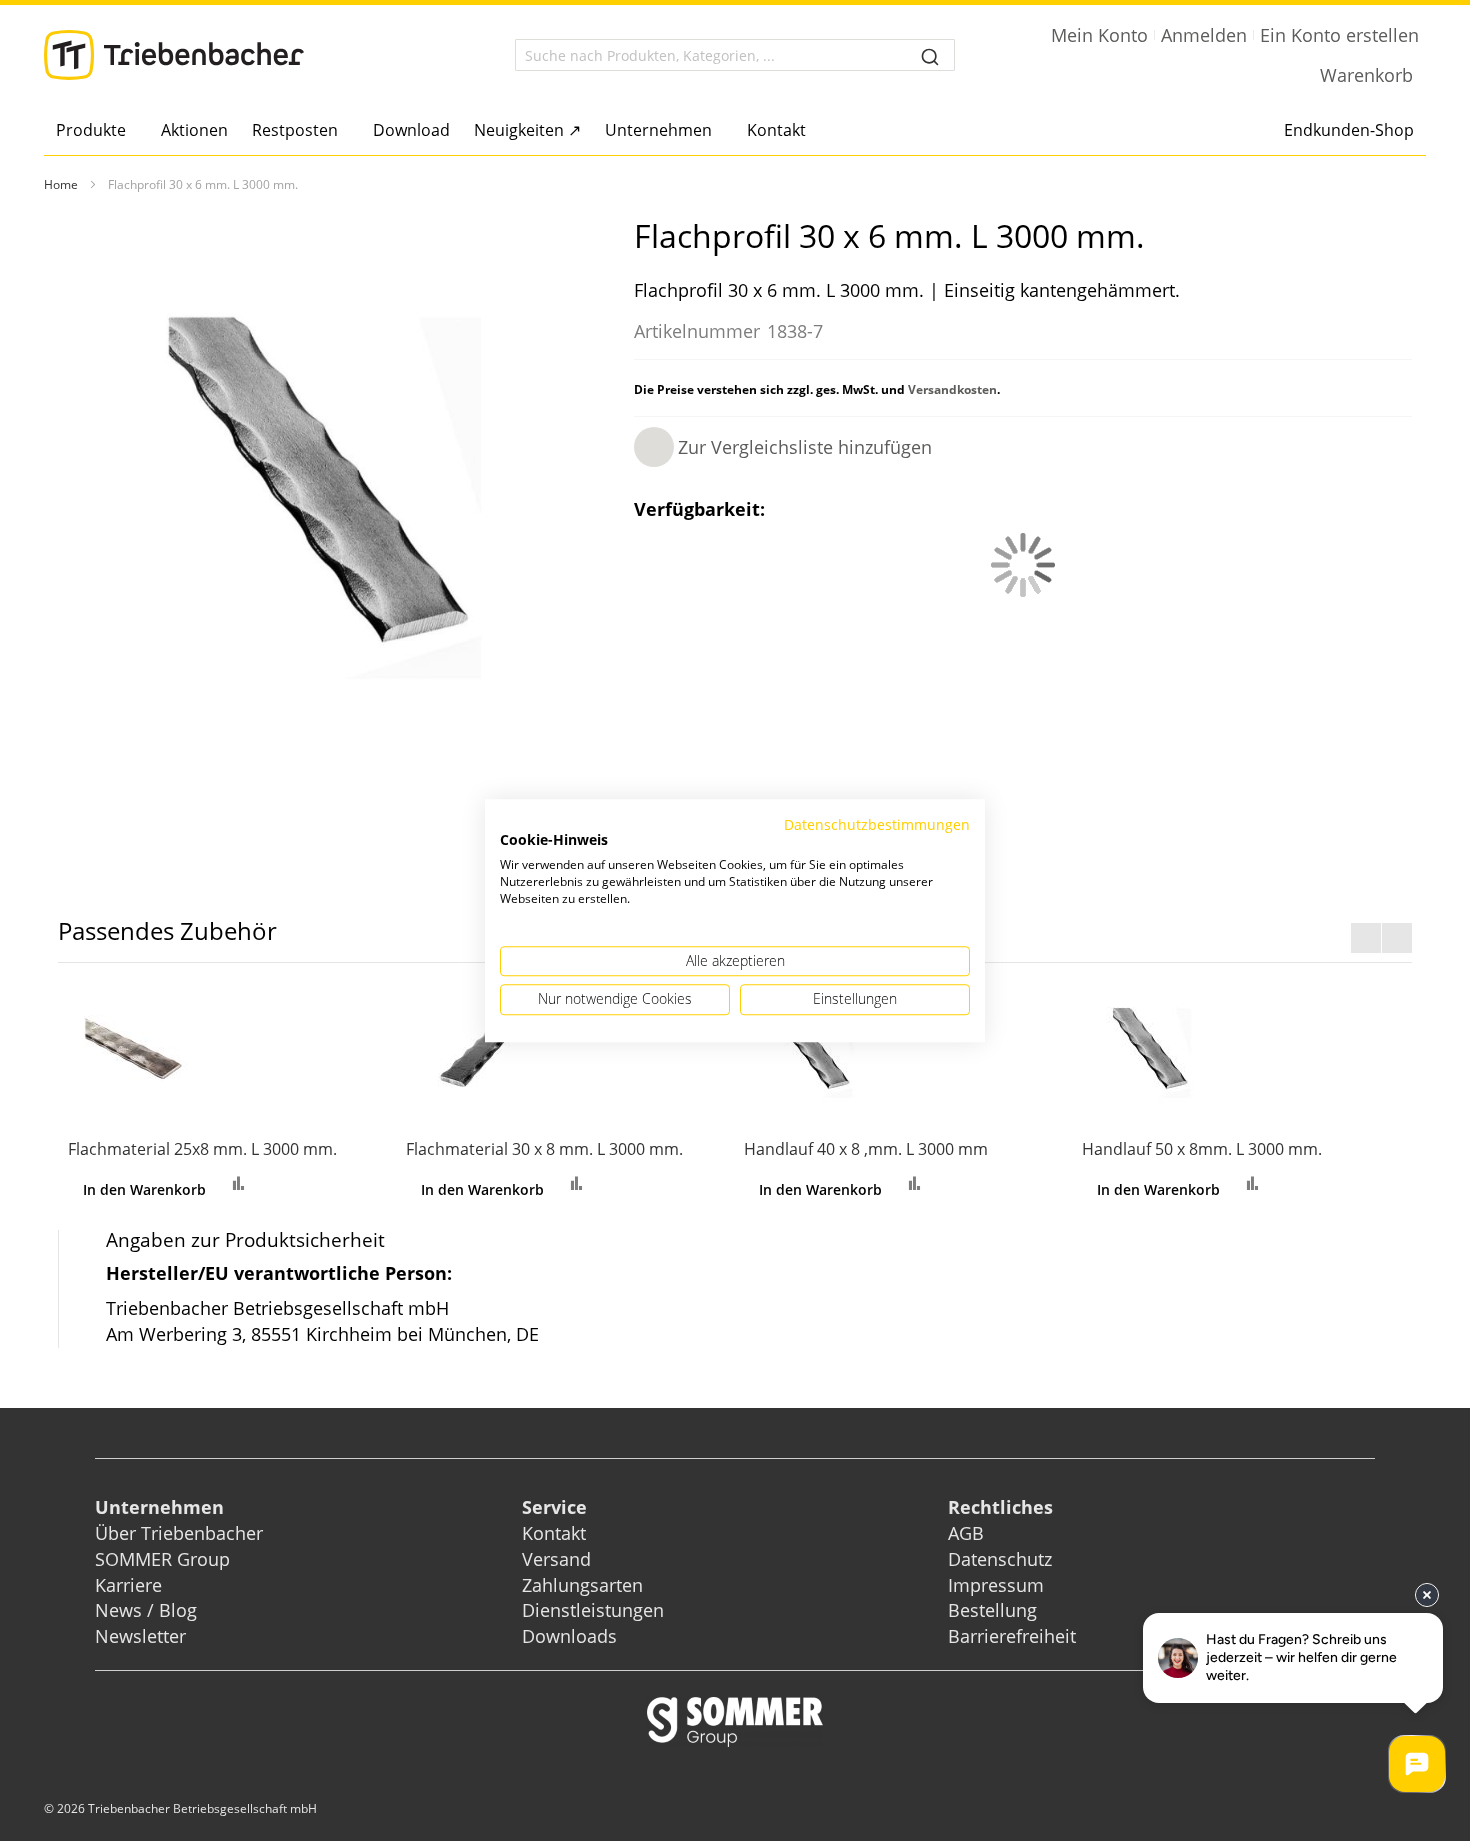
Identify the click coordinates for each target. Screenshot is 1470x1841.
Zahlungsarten (582, 1585)
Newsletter (140, 1636)
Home (61, 184)
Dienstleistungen (593, 1610)
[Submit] (930, 55)
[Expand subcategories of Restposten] (343, 131)
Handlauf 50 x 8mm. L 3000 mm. (1202, 1149)
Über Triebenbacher (179, 1533)
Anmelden (1204, 35)
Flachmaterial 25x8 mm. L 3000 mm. (202, 1149)
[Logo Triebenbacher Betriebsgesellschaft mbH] (174, 55)
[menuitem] (96, 130)
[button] (783, 447)
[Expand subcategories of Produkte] (131, 131)
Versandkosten (952, 389)
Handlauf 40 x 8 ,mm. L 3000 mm (866, 1149)
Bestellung (992, 1610)
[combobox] (735, 55)
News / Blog (146, 1610)
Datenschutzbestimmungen (877, 824)
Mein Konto (1099, 35)
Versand (556, 1559)
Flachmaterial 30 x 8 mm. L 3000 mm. (544, 1149)
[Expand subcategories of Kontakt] (811, 131)
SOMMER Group (162, 1559)
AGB (966, 1533)
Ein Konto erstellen (1339, 35)
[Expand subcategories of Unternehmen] (717, 131)
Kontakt (554, 1533)
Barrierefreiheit (1014, 1636)
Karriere (128, 1585)
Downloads (569, 1636)
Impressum (996, 1585)
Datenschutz (1000, 1559)
